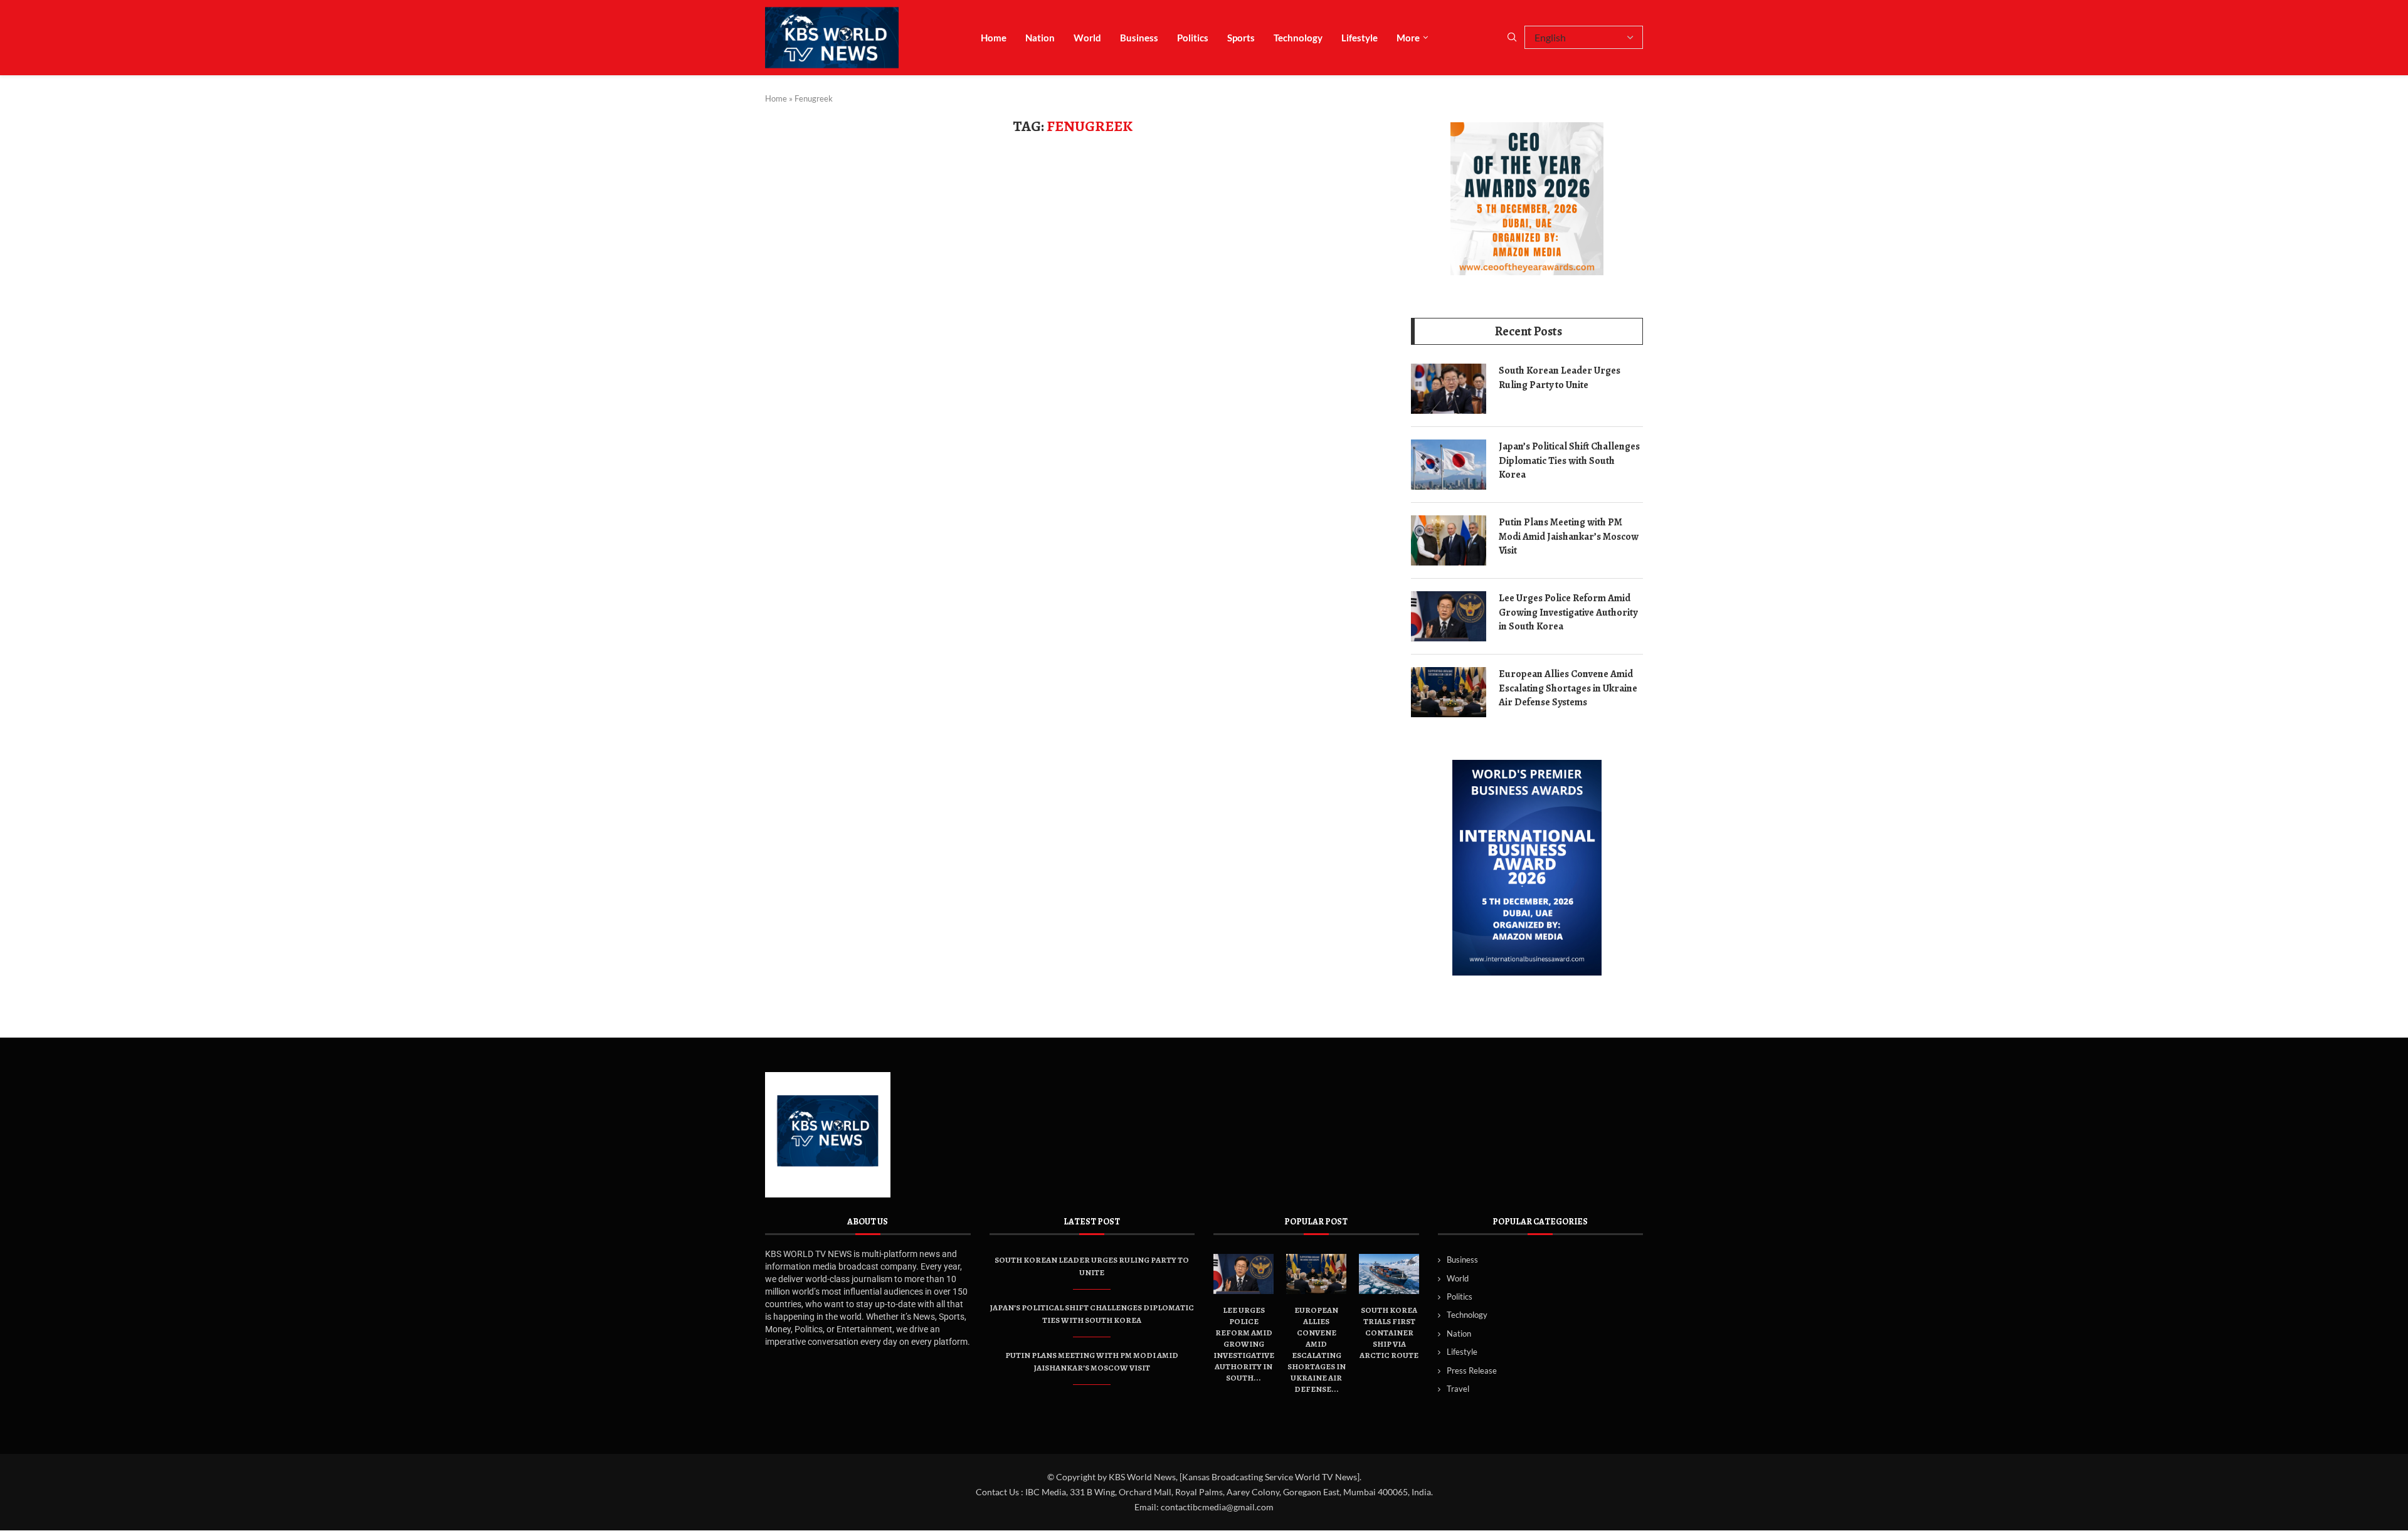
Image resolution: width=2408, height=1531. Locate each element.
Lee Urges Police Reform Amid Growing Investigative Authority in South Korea (1568, 612)
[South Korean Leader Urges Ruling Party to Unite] (1449, 389)
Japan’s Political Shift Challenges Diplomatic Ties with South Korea (1569, 460)
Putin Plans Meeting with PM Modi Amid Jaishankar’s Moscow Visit (1569, 536)
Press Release (1472, 1371)
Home (994, 38)
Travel (1458, 1389)
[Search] (1512, 38)
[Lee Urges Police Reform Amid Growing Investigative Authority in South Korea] (1449, 616)
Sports (1241, 38)
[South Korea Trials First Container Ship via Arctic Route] (1389, 1274)
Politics (1193, 38)
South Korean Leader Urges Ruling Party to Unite (1560, 377)
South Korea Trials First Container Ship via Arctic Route (1389, 1333)
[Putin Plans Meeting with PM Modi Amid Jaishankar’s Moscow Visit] (1449, 540)
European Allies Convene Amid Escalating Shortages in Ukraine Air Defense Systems (1568, 688)
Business (1139, 38)
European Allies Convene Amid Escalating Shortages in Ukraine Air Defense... (1317, 1349)
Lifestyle (1360, 38)
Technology (1298, 38)
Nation (1040, 38)
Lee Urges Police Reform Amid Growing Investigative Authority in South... (1244, 1344)
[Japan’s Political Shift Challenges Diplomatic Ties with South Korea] (1449, 465)
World (1087, 38)
